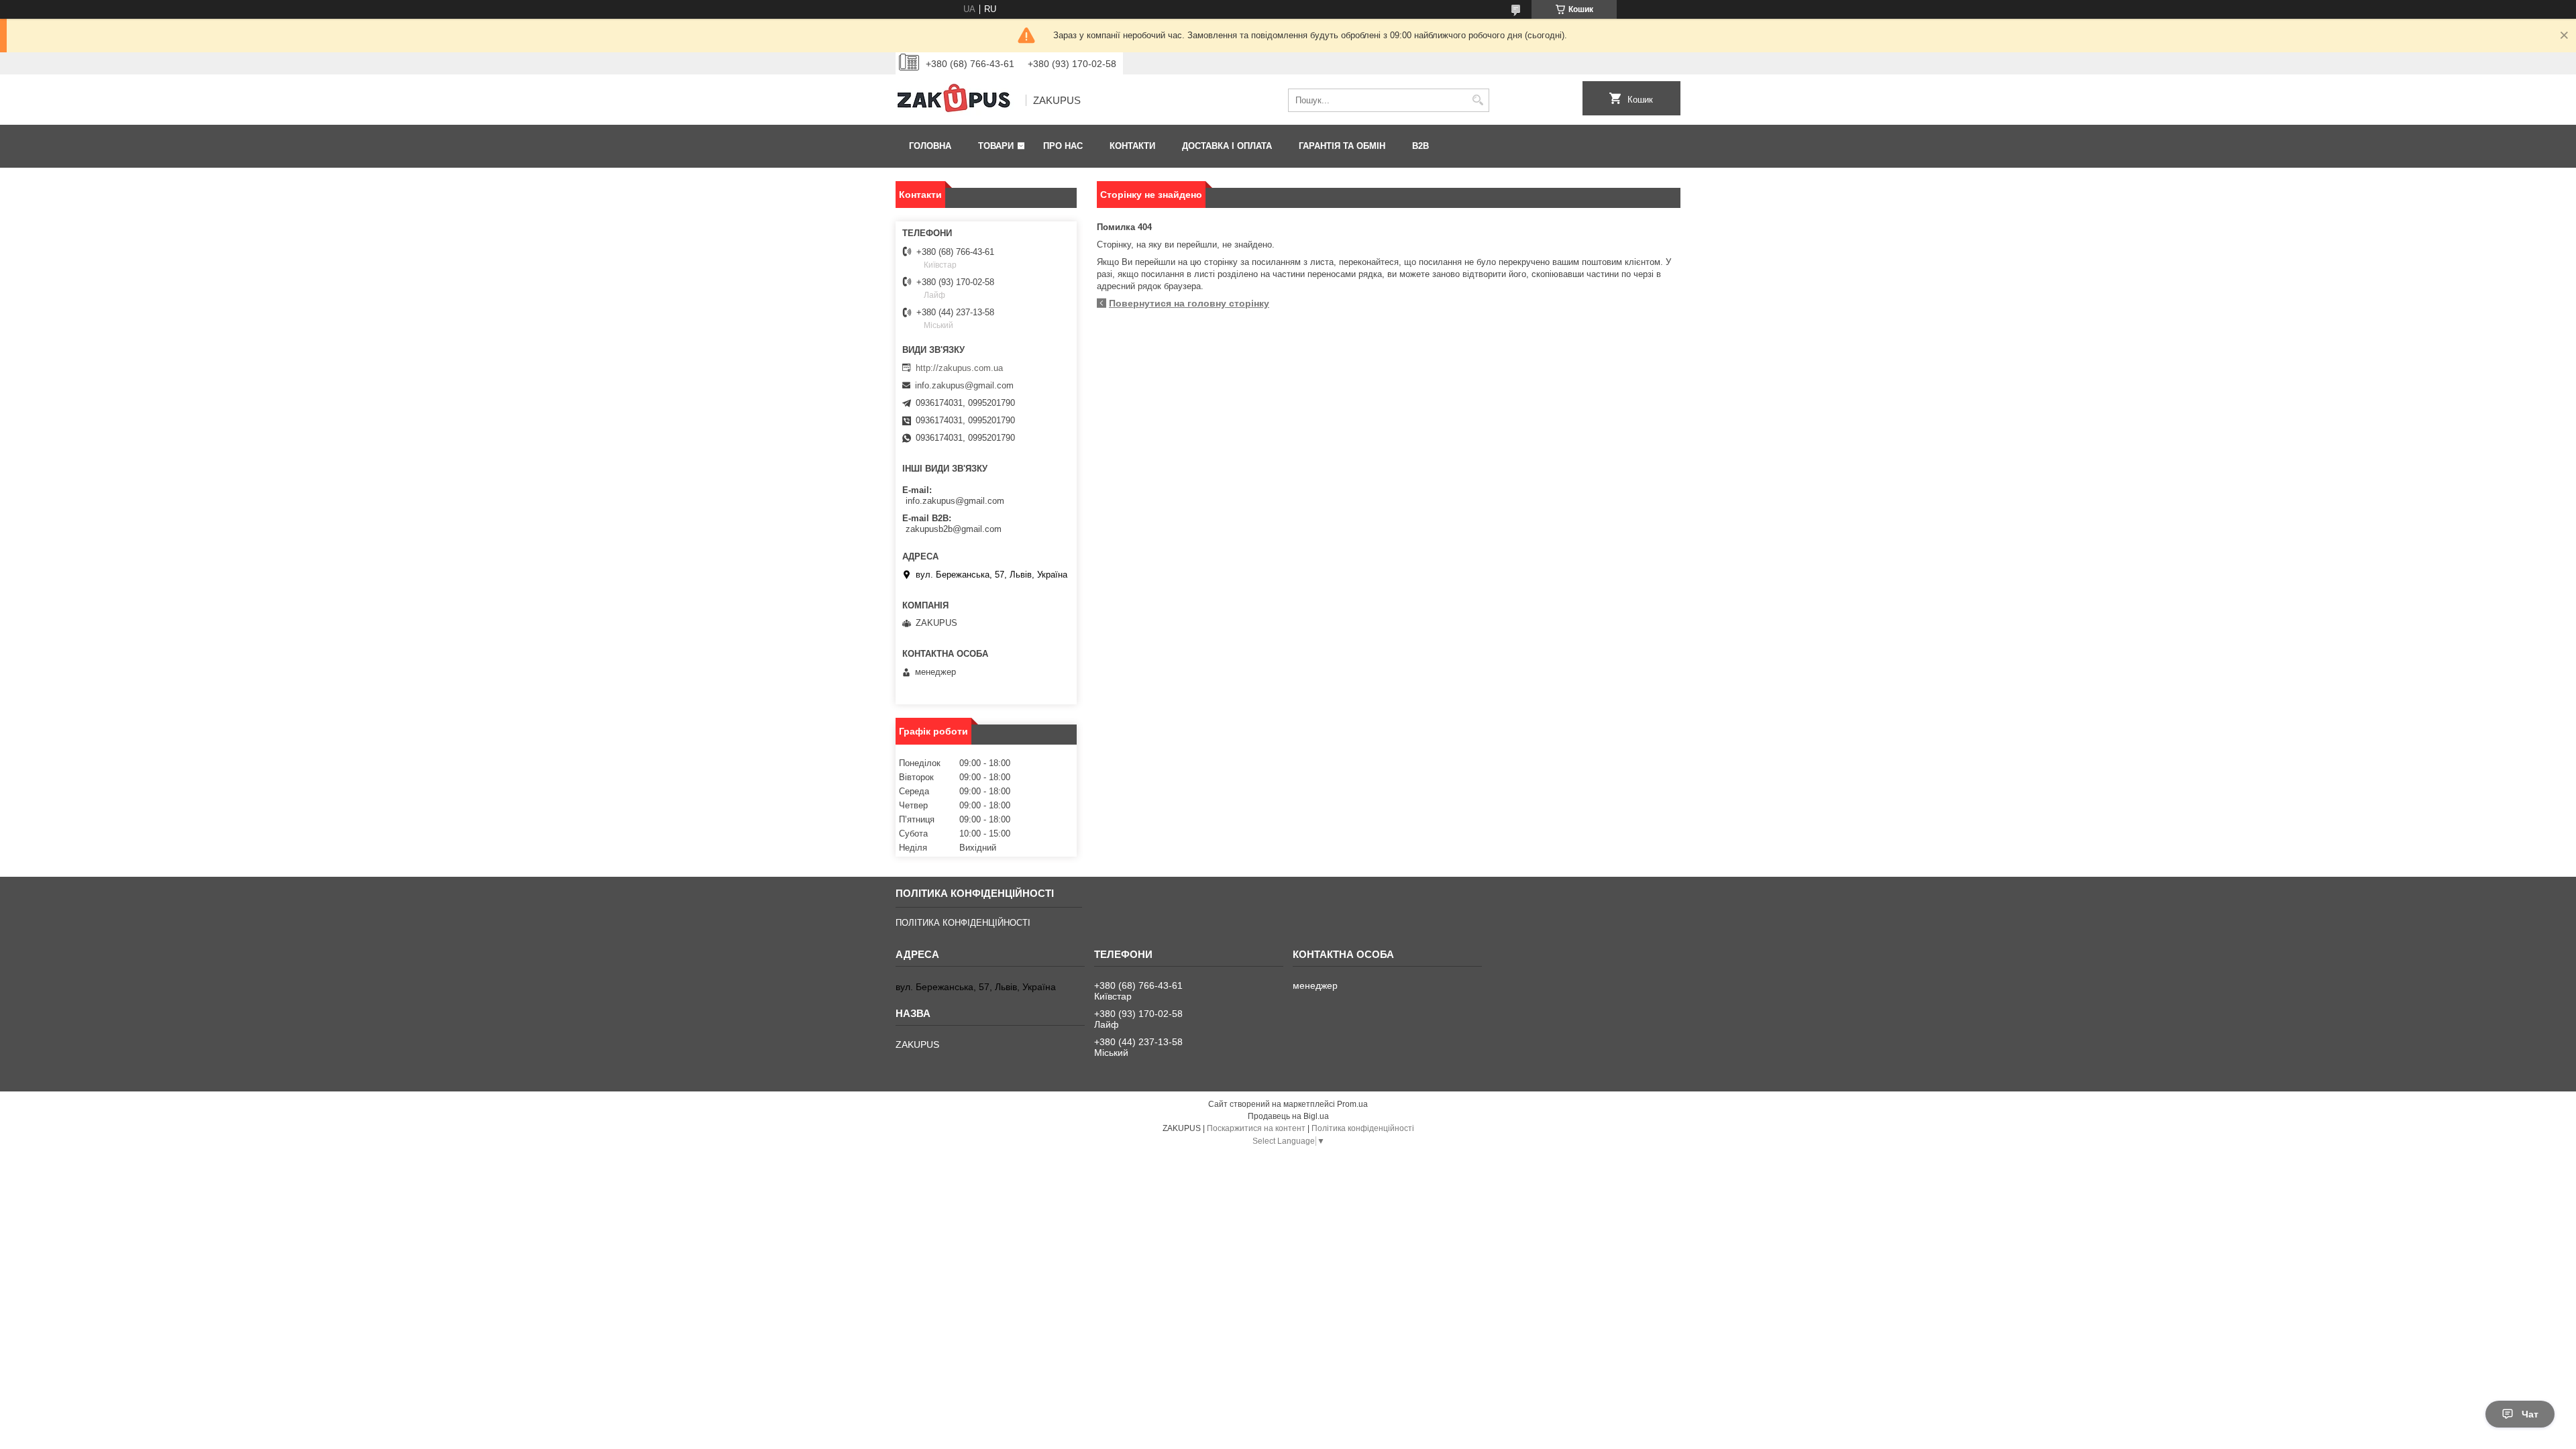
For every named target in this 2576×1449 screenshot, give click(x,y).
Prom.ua (1352, 1104)
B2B (1420, 146)
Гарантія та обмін (1342, 146)
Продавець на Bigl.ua (1288, 1116)
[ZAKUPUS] (956, 101)
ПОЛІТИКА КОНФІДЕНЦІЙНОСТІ (963, 923)
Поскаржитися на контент (1256, 1128)
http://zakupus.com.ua (959, 368)
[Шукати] (1478, 100)
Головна (930, 146)
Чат (2530, 1414)
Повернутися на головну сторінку (1189, 303)
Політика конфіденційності (1363, 1128)
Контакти (1132, 146)
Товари (996, 146)
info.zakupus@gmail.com (964, 385)
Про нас (1063, 146)
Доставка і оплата (1227, 146)
